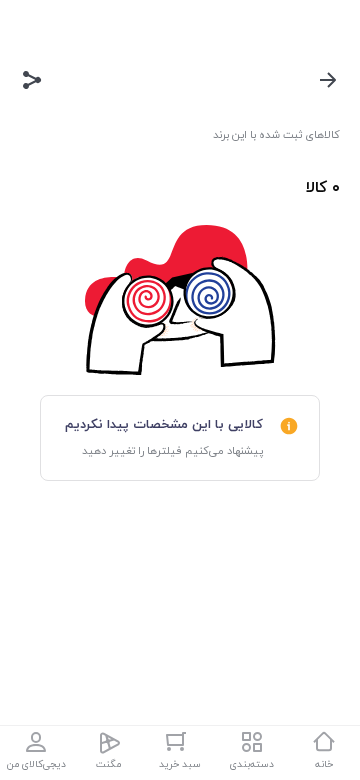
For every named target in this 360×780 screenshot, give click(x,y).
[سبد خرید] (180, 742)
